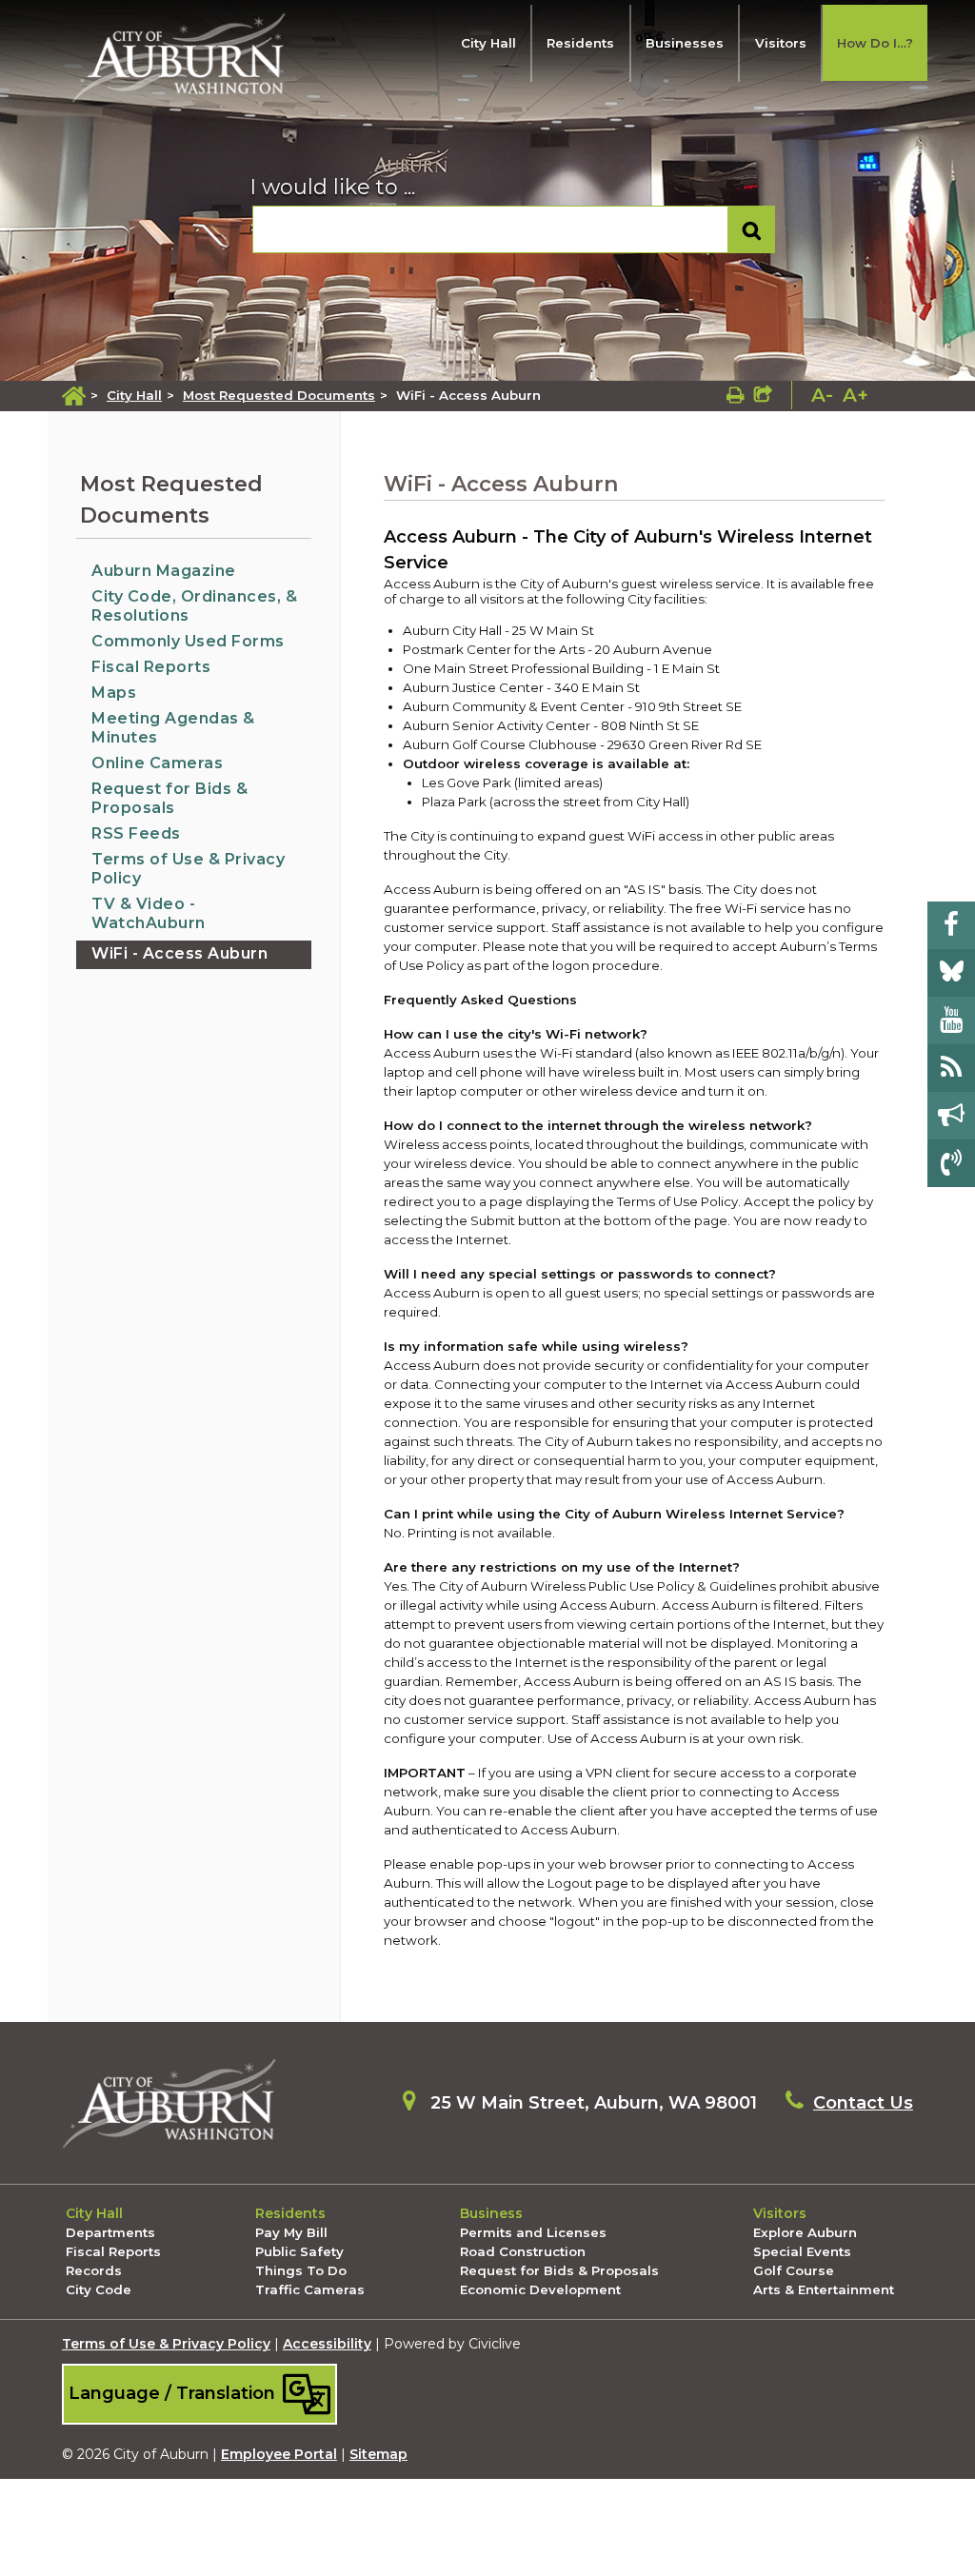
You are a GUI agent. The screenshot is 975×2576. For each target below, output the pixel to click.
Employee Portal (279, 2454)
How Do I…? (875, 43)
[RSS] (951, 1068)
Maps (114, 693)
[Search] (752, 230)
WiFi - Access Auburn (179, 953)
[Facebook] (951, 925)
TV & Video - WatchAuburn (149, 913)
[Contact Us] (951, 1163)
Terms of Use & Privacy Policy (166, 2344)
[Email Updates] (951, 1116)
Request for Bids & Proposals (169, 798)
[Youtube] (951, 1020)
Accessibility (327, 2344)
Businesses (685, 43)
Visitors (781, 43)
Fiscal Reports (151, 667)
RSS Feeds (136, 833)
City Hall (488, 43)
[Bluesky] (951, 973)
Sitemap (378, 2454)
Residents (580, 43)
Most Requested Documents (279, 395)
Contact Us (863, 2103)
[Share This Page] (763, 395)
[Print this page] (736, 395)
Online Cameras (157, 763)
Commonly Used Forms (188, 641)
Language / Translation (174, 2393)
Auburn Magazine (164, 571)
